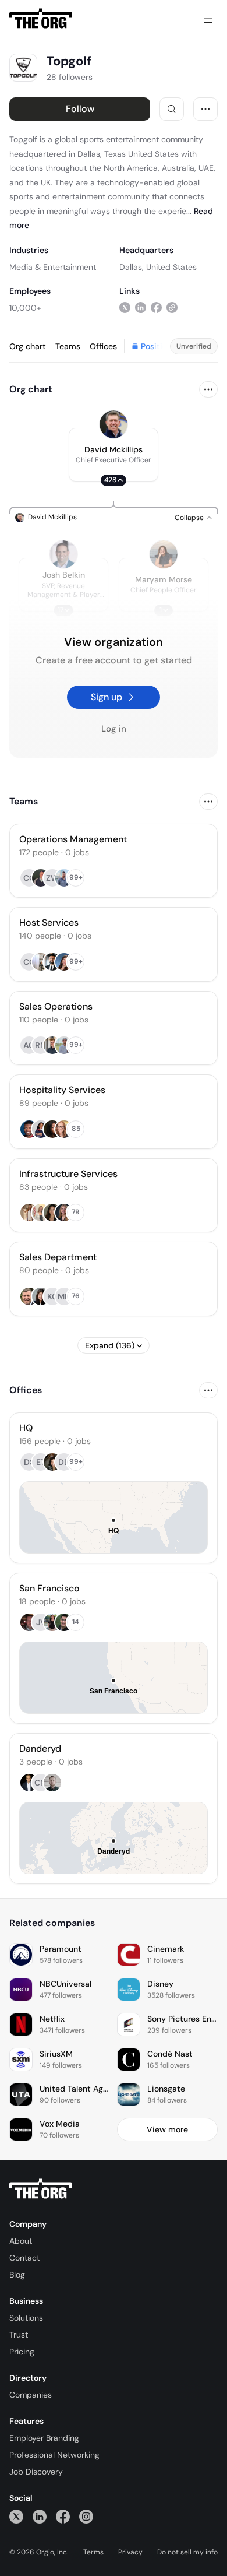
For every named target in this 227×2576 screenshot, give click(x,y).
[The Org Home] (41, 19)
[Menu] (208, 19)
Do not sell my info (187, 2552)
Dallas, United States (158, 267)
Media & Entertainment (53, 267)
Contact (24, 2258)
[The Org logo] (41, 2189)
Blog (17, 2275)
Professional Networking (54, 2455)
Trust (19, 2335)
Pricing (22, 2352)
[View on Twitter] (125, 307)
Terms (93, 2552)
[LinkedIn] (40, 2516)
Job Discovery (36, 2472)
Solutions (26, 2318)
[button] (114, 455)
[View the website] (172, 307)
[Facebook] (63, 2516)
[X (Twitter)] (16, 2516)
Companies (31, 2395)
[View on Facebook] (156, 307)
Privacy (130, 2552)
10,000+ (25, 308)
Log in (114, 729)
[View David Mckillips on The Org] (114, 424)
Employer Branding (44, 2438)
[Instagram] (86, 2516)
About (21, 2241)
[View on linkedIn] (141, 307)
